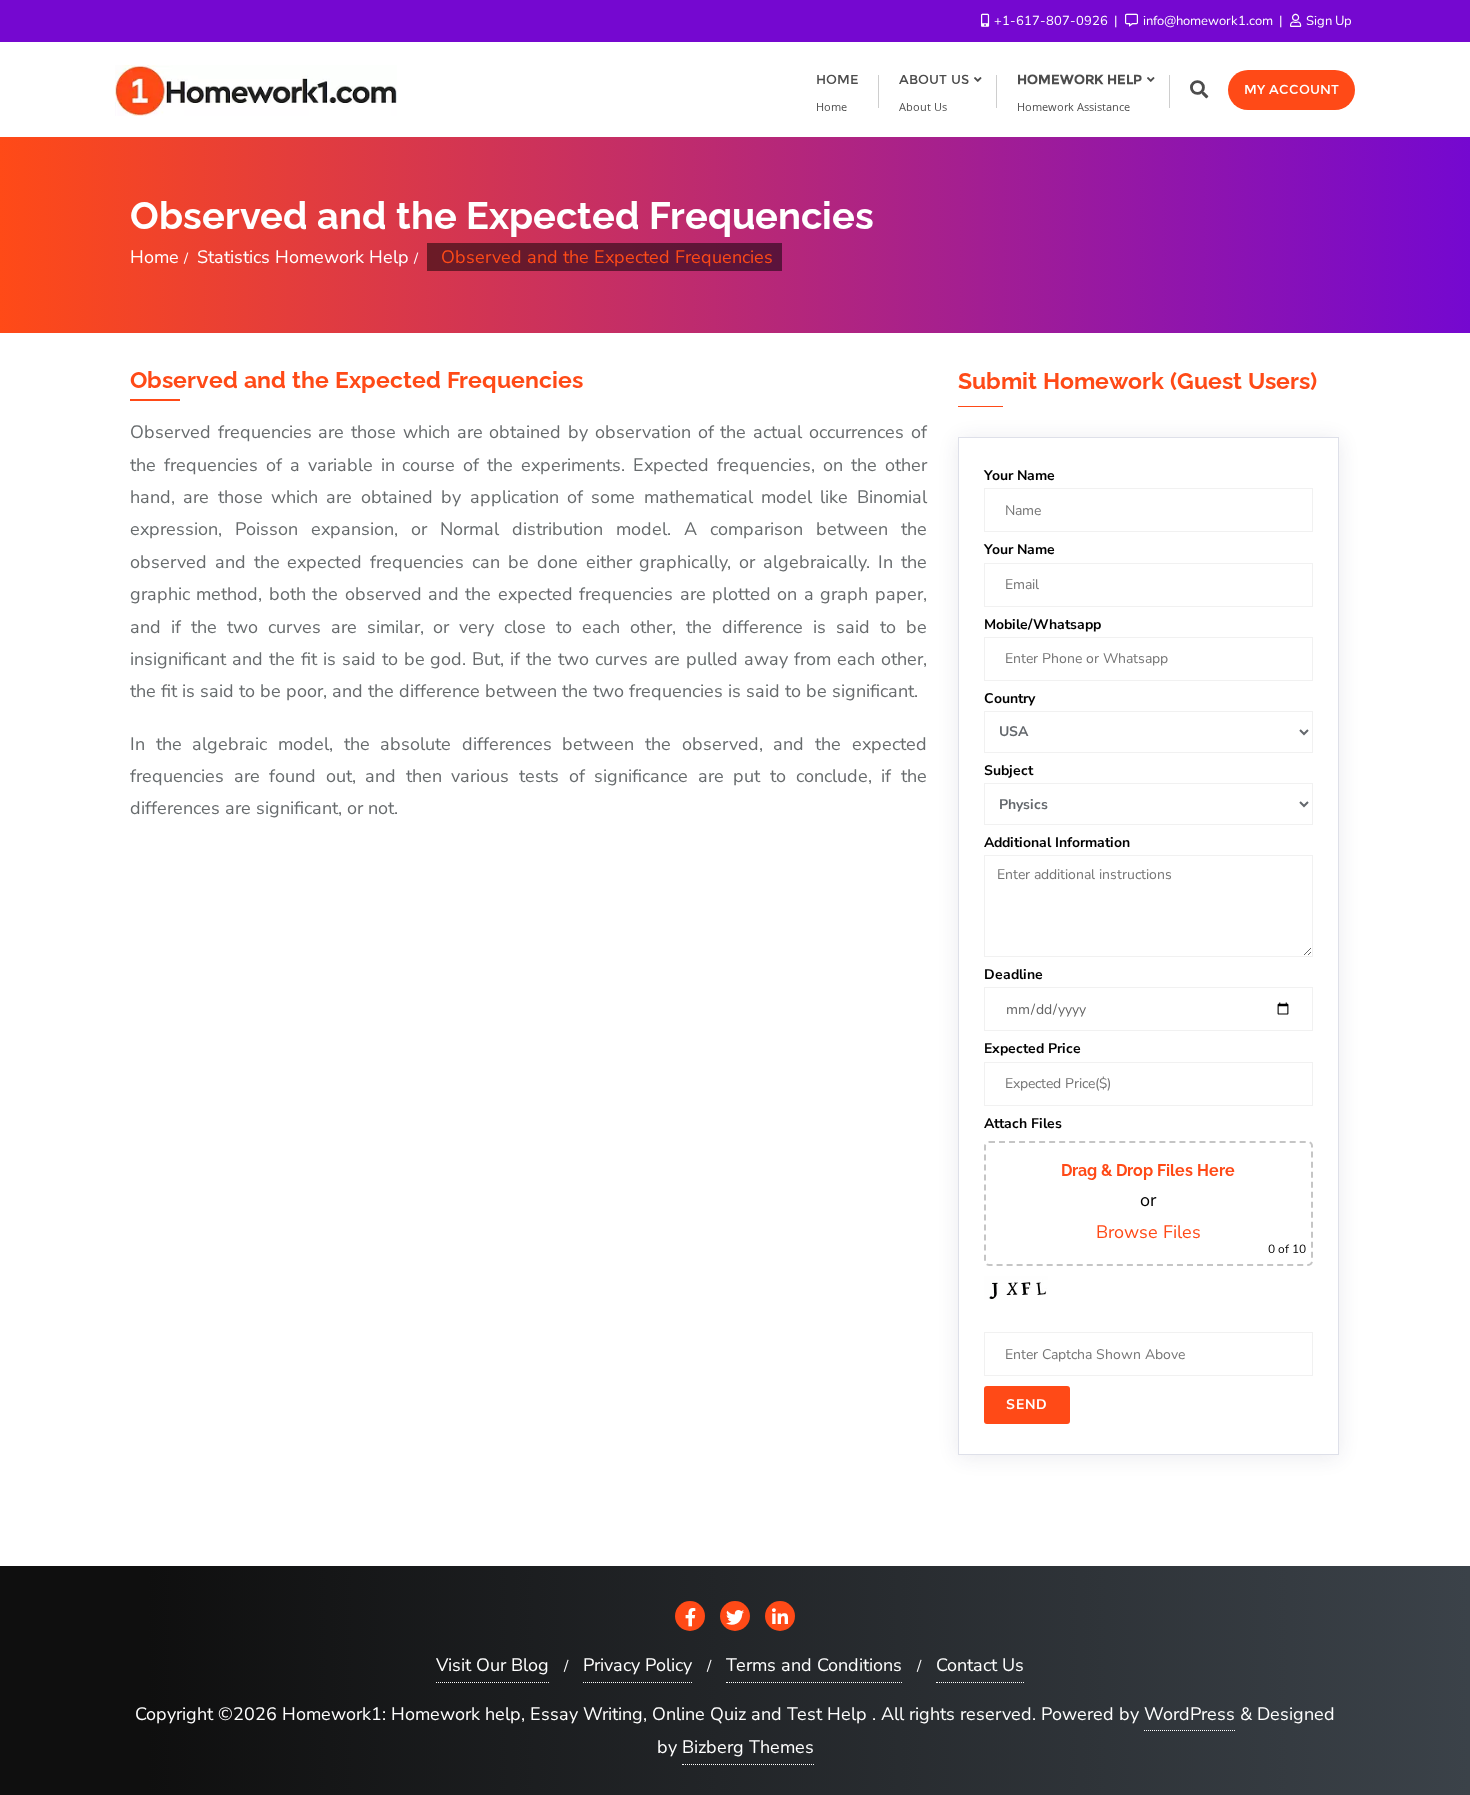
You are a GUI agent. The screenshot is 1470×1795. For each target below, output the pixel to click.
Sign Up (1327, 21)
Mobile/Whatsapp (1042, 624)
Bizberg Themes (748, 1747)
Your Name (1019, 475)
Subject (1008, 770)
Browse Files (1148, 1232)
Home (154, 257)
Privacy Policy (637, 1665)
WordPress (1189, 1714)
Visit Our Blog (492, 1665)
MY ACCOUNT (1291, 89)
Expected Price (1032, 1048)
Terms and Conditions (814, 1665)
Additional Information (1057, 842)
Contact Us (980, 1665)
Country (1009, 698)
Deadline (1013, 974)
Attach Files (1023, 1123)
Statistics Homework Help (303, 257)
